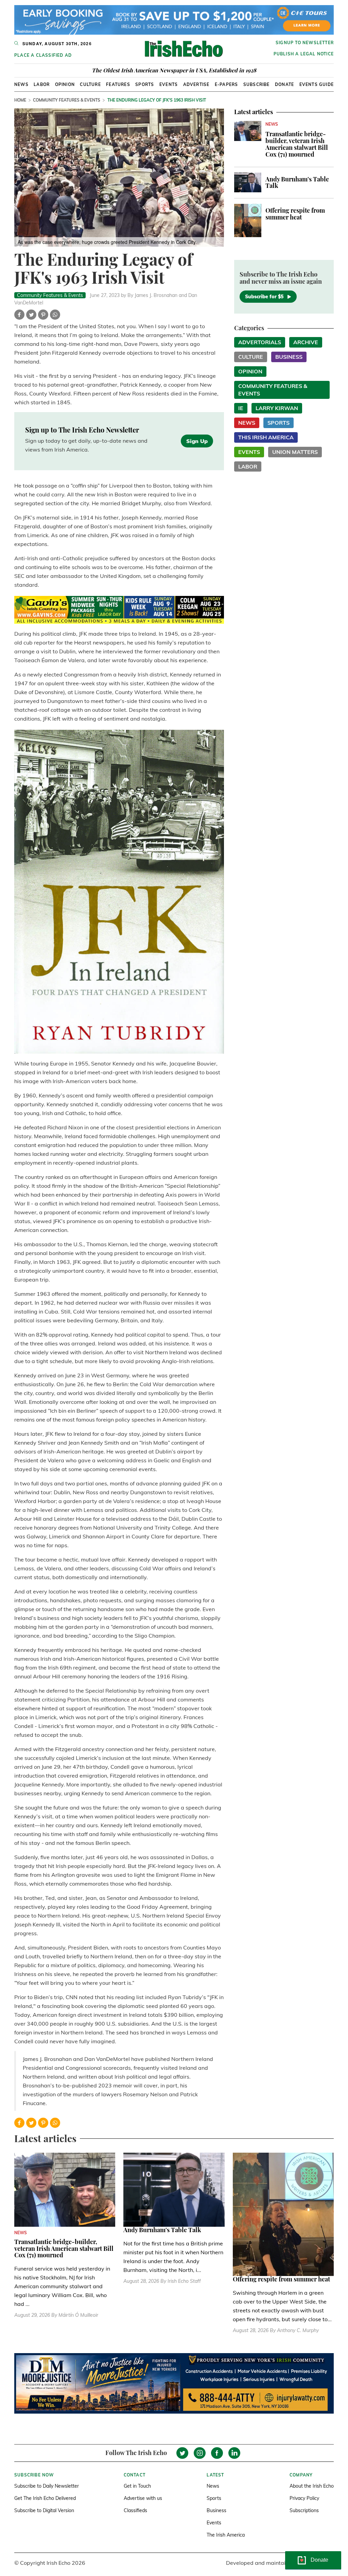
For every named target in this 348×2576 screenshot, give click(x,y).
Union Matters (295, 452)
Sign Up (197, 441)
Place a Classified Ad (43, 55)
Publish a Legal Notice (304, 54)
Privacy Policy (304, 2498)
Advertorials (260, 342)
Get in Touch (137, 2486)
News (21, 84)
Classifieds (135, 2510)
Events (169, 84)
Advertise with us (143, 2498)
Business (289, 357)
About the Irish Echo (312, 2486)
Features (118, 84)
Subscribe (257, 84)
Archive (306, 342)
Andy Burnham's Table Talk (297, 182)
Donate (284, 84)
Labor (42, 84)
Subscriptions (304, 2510)
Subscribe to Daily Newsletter (47, 2486)
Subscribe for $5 (264, 297)
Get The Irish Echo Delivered (45, 2498)
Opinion (65, 84)
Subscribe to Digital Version (44, 2510)
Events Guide (317, 84)
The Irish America (226, 2535)
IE (241, 408)
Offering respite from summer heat (295, 214)
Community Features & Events (67, 100)
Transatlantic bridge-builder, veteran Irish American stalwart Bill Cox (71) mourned (297, 144)
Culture (90, 84)
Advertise (196, 84)
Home (20, 100)
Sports (145, 84)
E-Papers (227, 84)
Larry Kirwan (277, 408)
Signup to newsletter (305, 43)
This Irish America (266, 437)
